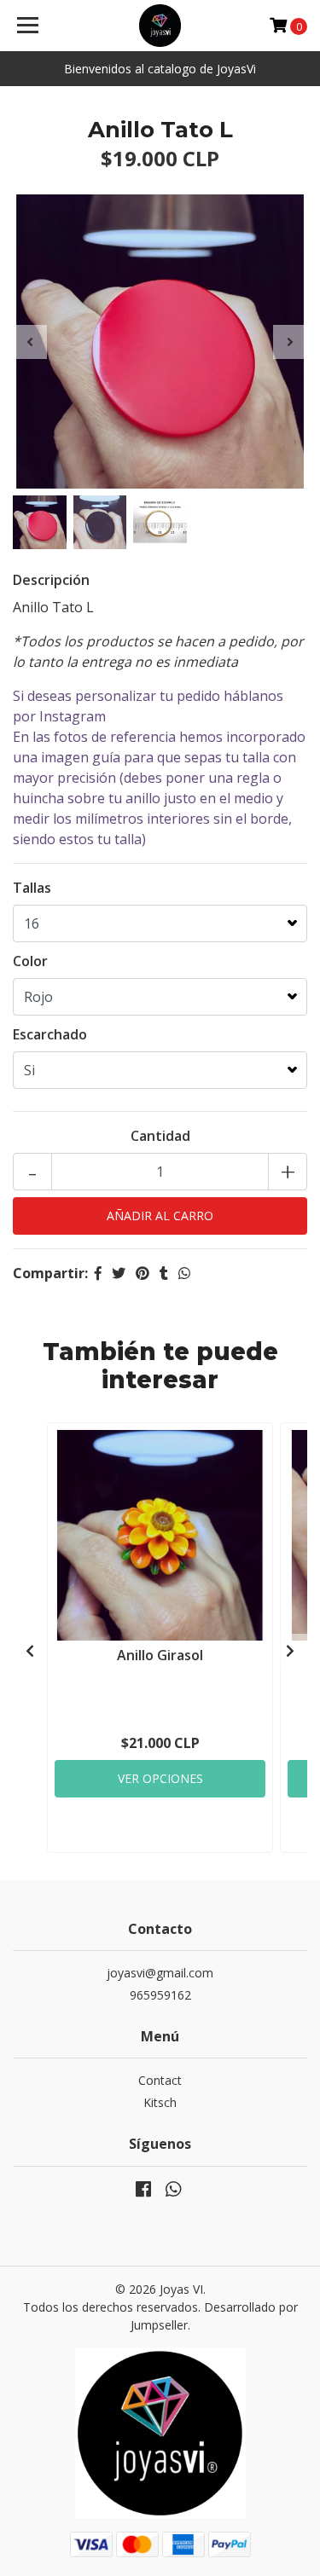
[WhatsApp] (172, 2192)
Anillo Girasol (160, 1655)
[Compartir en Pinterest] (143, 1273)
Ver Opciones (160, 1778)
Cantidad (160, 1136)
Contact (160, 2080)
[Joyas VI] (160, 26)
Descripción (51, 580)
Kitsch (160, 2102)
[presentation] (30, 342)
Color (30, 961)
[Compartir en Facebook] (98, 1273)
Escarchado (50, 1034)
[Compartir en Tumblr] (164, 1273)
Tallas (32, 888)
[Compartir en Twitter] (119, 1273)
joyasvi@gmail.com (160, 1973)
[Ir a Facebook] (143, 2192)
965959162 (160, 1995)
